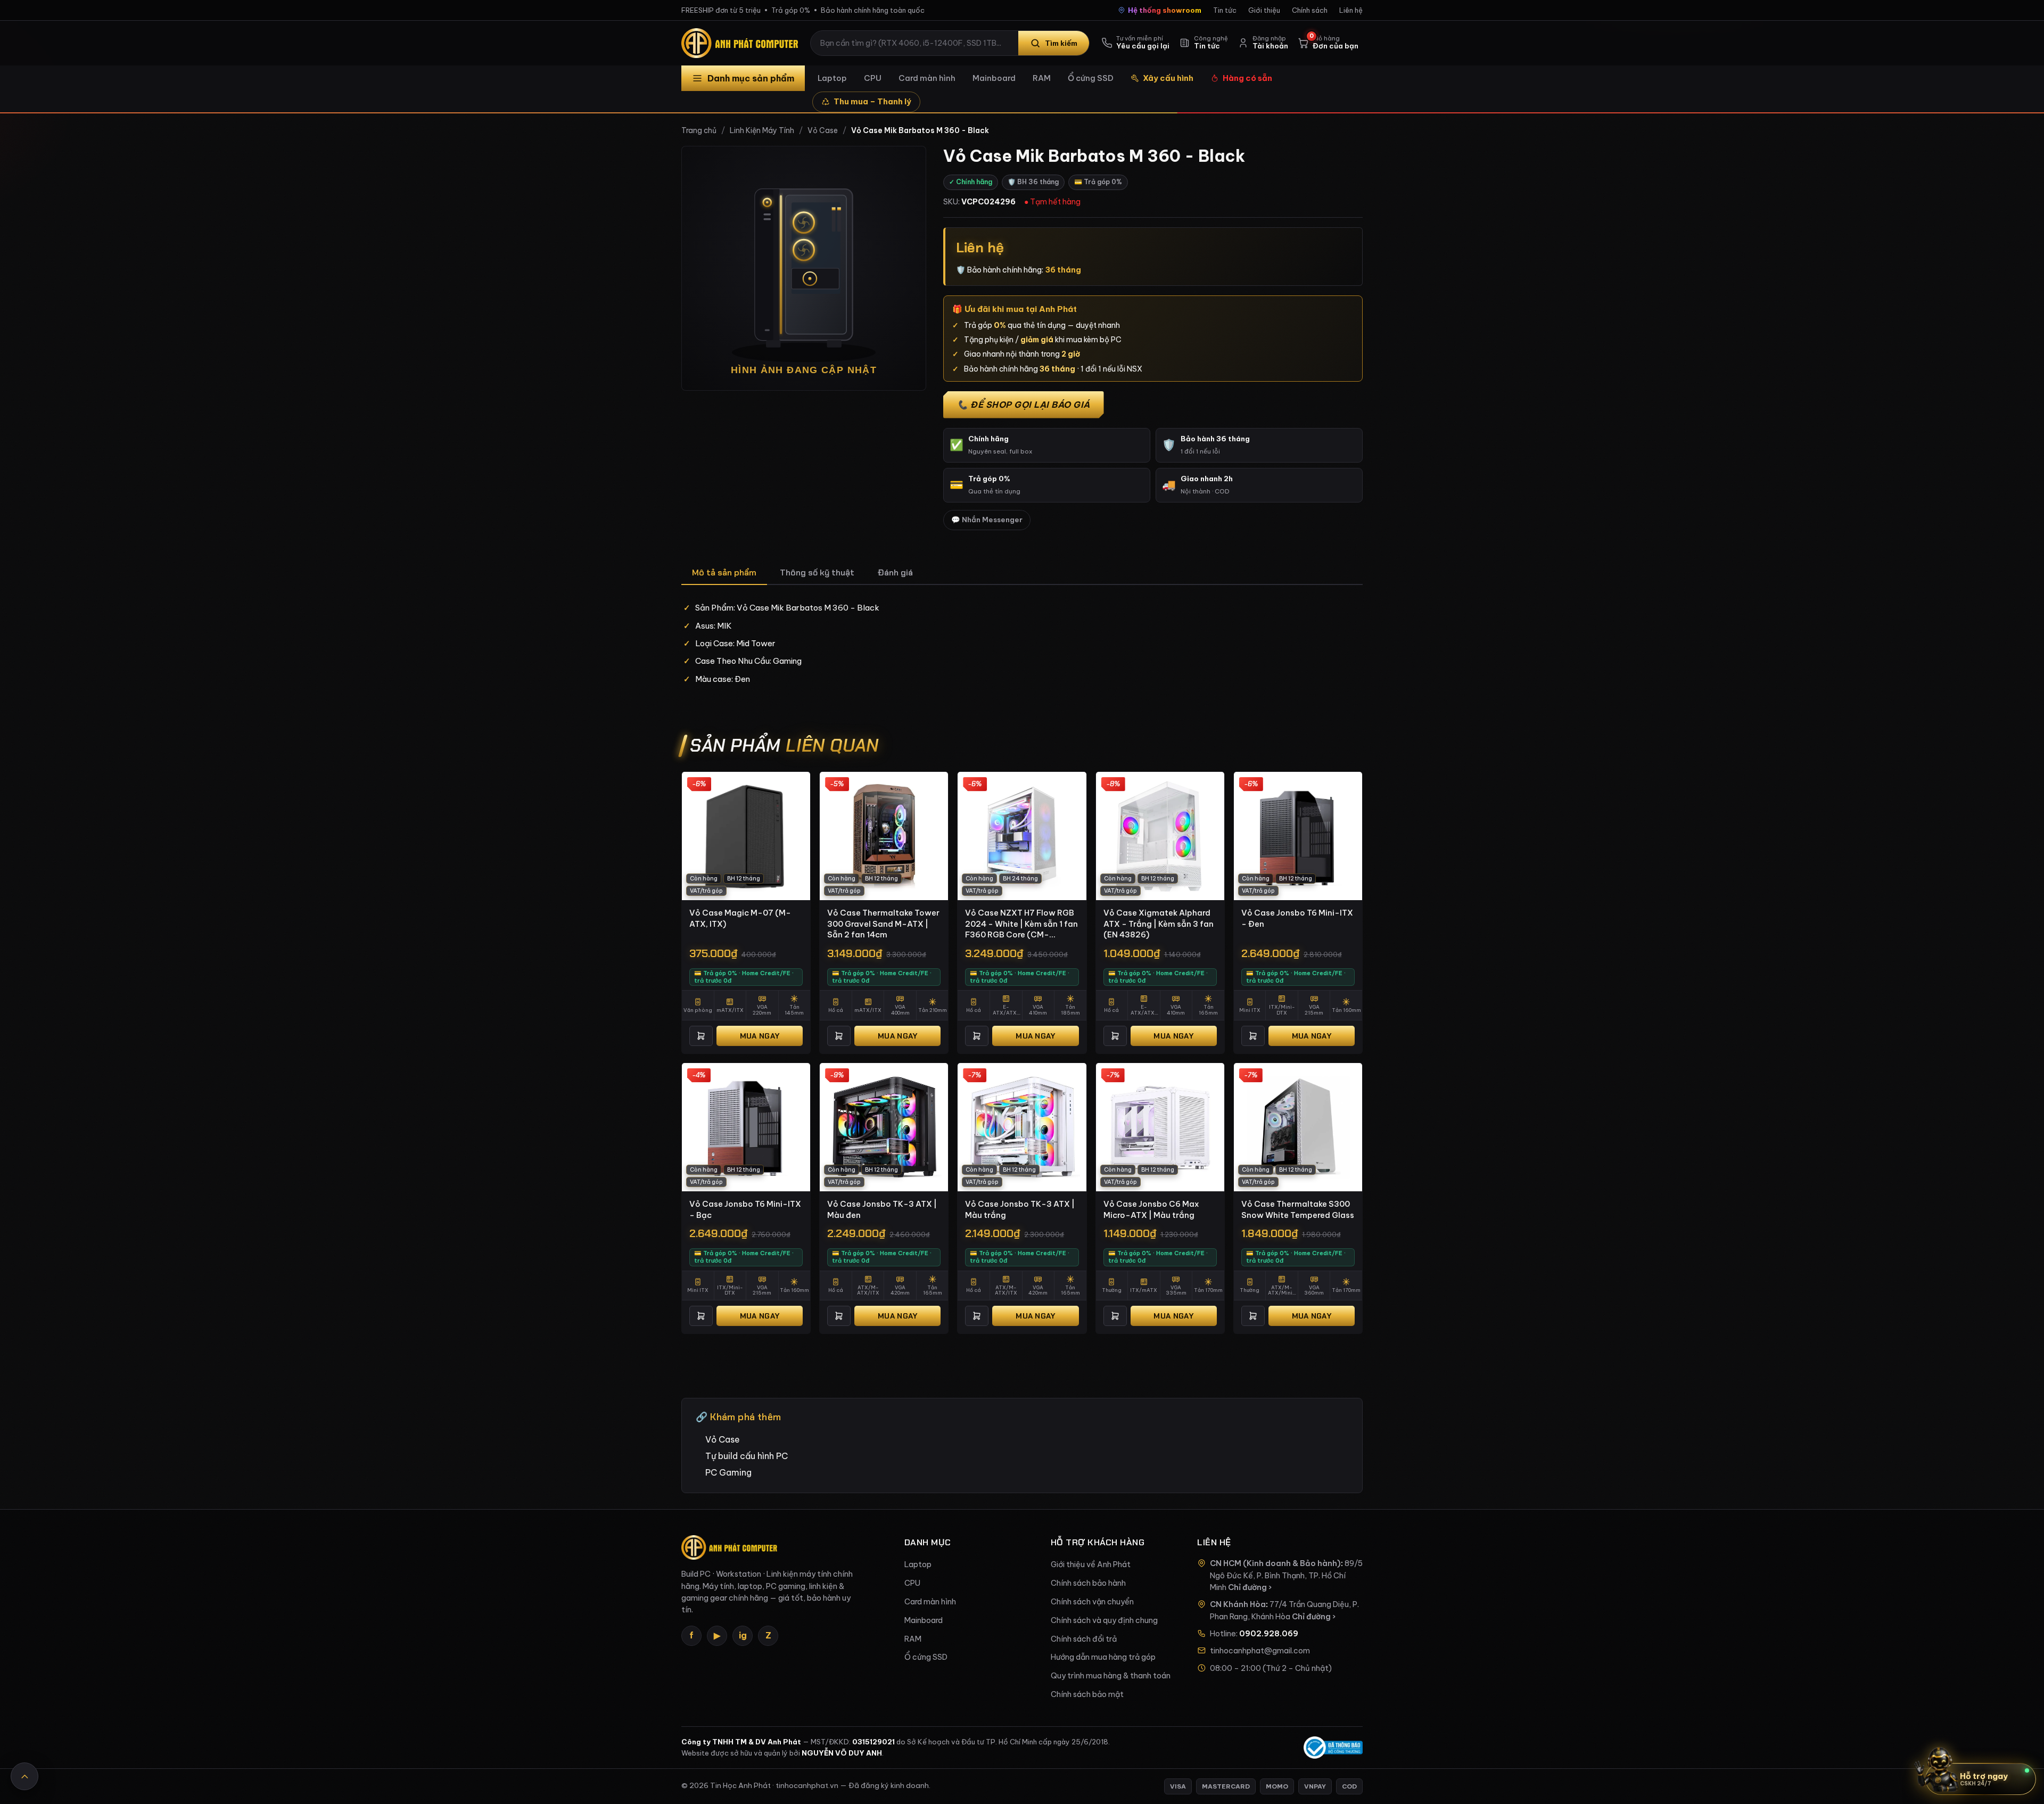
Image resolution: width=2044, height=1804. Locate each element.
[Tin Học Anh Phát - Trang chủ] (742, 43)
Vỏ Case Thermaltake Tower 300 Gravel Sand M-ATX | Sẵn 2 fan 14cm (883, 924)
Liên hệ (1351, 10)
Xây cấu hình (1168, 78)
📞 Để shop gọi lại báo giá (1024, 405)
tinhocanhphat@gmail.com (1260, 1651)
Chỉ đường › (1250, 1587)
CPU (873, 78)
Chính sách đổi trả (1084, 1639)
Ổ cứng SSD (1091, 78)
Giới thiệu (1264, 10)
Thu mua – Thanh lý (872, 101)
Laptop (832, 78)
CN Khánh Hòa (1238, 1604)
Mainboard (994, 78)
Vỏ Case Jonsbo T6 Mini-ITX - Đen (1297, 918)
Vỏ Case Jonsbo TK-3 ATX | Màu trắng (1020, 1209)
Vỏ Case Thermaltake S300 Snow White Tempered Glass (1298, 1209)
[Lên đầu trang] (24, 1776)
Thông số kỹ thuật (817, 572)
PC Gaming (728, 1472)
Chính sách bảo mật (1087, 1694)
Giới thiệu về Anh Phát (1091, 1564)
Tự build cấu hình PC (747, 1456)
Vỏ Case (823, 130)
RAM (1042, 78)
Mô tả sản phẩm (724, 572)
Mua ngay (760, 1036)
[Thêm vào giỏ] (701, 1036)
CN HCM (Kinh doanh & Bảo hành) (1275, 1563)
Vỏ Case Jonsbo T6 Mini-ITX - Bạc (745, 1209)
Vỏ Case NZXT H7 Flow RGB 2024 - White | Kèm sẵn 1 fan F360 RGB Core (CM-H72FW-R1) (1021, 924)
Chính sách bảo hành (1088, 1583)
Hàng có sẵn (1247, 78)
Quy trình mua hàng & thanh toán (1111, 1676)
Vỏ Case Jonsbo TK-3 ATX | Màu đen (882, 1209)
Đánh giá (895, 572)
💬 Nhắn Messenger (987, 520)
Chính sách (1310, 10)
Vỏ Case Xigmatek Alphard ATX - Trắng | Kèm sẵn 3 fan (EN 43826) (1159, 924)
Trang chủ (699, 130)
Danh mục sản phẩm (751, 78)
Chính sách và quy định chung (1104, 1620)
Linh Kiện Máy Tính (762, 130)
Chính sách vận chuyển (1092, 1602)
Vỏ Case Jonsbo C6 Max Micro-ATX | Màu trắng (1151, 1209)
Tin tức (1225, 10)
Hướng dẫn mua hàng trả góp (1103, 1657)
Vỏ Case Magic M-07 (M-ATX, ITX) (740, 918)
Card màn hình (927, 78)
